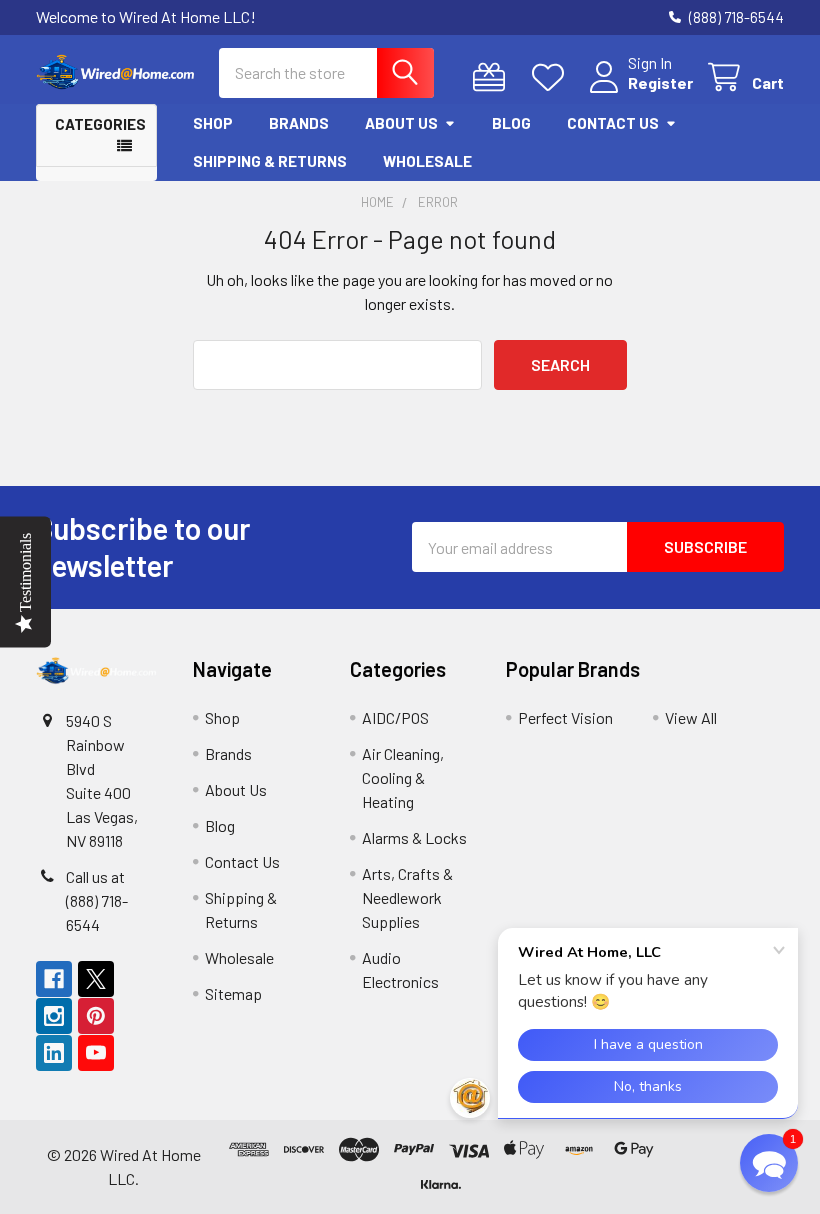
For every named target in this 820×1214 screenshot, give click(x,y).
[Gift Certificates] (493, 77)
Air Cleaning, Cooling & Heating (403, 777)
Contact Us (613, 123)
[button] (728, 1167)
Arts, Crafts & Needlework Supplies (407, 897)
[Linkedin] (54, 1053)
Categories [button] (100, 124)
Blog (511, 123)
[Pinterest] (96, 1016)
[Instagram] (54, 1016)
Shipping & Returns (270, 161)
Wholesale (427, 161)
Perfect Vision (565, 717)
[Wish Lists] (552, 77)
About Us (401, 123)
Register (660, 82)
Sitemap (233, 993)
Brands (299, 123)
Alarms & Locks (414, 837)
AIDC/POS (395, 717)
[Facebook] (54, 979)
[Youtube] (96, 1053)
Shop (213, 123)
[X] (96, 979)
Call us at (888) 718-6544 (97, 900)
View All (691, 717)
